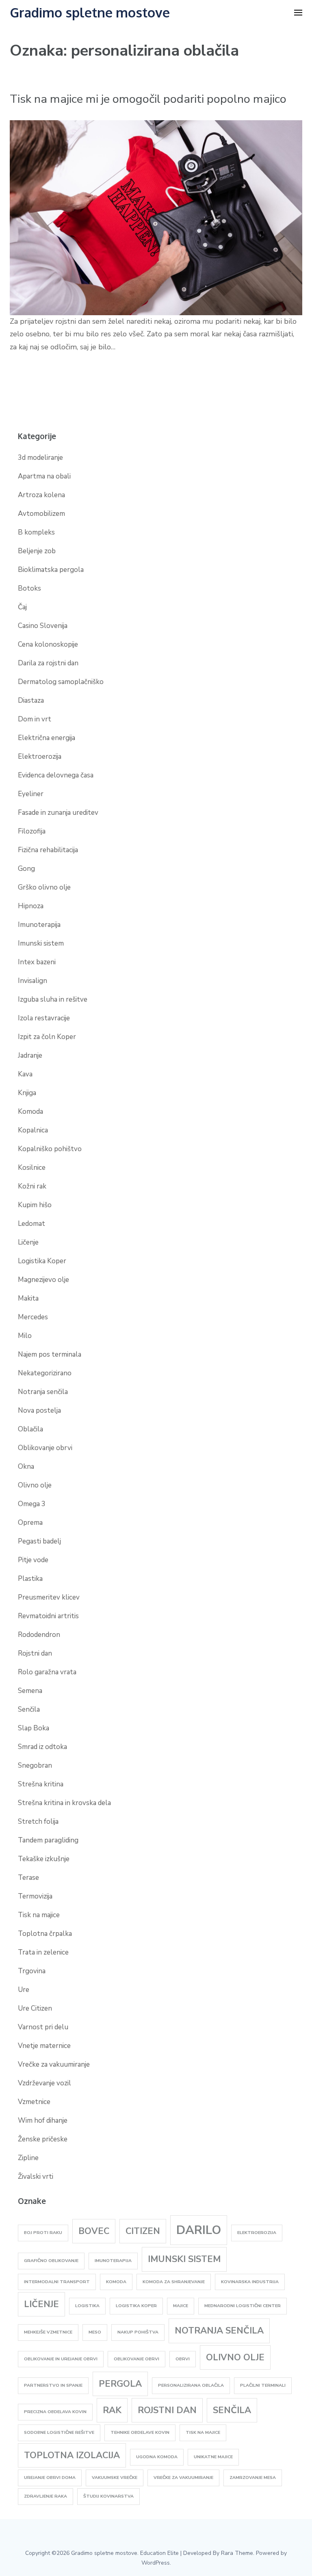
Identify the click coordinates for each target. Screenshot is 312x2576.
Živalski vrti (36, 2177)
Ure (24, 1990)
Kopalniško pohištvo (50, 1149)
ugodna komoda (157, 2457)
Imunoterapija (39, 925)
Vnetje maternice (44, 2046)
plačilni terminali (263, 2385)
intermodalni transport (57, 2282)
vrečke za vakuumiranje (183, 2478)
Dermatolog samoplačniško (61, 682)
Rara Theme (237, 2553)
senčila (232, 2410)
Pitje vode (33, 1560)
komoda (116, 2282)
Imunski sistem (41, 943)
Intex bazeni (37, 962)
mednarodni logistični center (243, 2306)
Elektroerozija (40, 757)
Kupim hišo (35, 1205)
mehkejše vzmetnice (48, 2332)
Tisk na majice (39, 1915)
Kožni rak (32, 1186)
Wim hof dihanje (43, 2120)
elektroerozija (257, 2233)
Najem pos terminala (50, 1354)
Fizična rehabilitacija (48, 850)
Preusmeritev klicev (49, 1597)
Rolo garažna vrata (47, 1672)
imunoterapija (113, 2261)
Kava (25, 1074)
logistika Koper (136, 2306)
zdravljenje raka (45, 2496)
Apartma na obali (44, 476)
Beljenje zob (37, 551)
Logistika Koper (42, 1261)
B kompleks (36, 532)
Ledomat (31, 1224)
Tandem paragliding (48, 1840)
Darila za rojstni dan (48, 663)
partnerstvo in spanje (53, 2385)
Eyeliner (31, 794)
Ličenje (28, 1242)
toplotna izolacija (72, 2455)
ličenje (41, 2304)
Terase (28, 1878)
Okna (26, 1467)
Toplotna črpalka (45, 1934)
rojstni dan (167, 2410)
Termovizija (35, 1896)
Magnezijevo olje (43, 1280)
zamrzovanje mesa (253, 2478)
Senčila (29, 1709)
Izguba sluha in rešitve (53, 999)
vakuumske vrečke (115, 2478)
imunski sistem (184, 2259)
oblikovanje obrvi (136, 2359)
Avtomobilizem (41, 514)
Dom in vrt (35, 719)
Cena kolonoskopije (48, 644)
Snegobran (35, 1765)
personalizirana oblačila (191, 2385)
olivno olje (235, 2357)
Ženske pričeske (43, 2139)
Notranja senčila (43, 1392)
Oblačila (30, 1429)
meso (95, 2332)
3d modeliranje (40, 458)
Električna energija (47, 738)
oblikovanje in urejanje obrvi (61, 2359)
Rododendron (39, 1635)
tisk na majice (203, 2432)
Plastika (30, 1579)
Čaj (22, 607)
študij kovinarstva (108, 2496)
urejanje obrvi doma (50, 2478)
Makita (28, 1298)
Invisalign (32, 981)
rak (112, 2410)
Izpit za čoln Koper (47, 1037)
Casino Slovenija (43, 626)
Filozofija (32, 831)
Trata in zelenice (43, 1952)
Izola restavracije (44, 1018)
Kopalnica (33, 1130)
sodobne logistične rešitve (59, 2432)
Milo (25, 1336)
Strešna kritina (41, 1784)
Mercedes (33, 1317)
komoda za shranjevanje (174, 2282)
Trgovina (32, 1971)
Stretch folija (38, 1822)
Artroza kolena (41, 495)
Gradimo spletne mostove (90, 12)
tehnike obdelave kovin (140, 2432)
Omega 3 (32, 1504)
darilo (199, 2230)
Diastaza (31, 700)
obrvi (183, 2359)
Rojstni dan (35, 1653)
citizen (143, 2231)
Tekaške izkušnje (44, 1859)
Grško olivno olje (44, 887)
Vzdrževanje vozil (44, 2083)
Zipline (28, 2158)
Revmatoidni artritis (48, 1616)
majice (181, 2306)
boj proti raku (43, 2233)
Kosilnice (32, 1168)
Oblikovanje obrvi (45, 1448)
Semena (30, 1691)
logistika (87, 2306)
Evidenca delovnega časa (56, 775)
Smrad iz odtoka (42, 1747)
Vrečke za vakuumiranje (54, 2064)
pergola (120, 2384)
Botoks (29, 588)
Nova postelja (39, 1410)
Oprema (30, 1523)
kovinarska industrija (250, 2282)
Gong (26, 869)
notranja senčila (219, 2331)
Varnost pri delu (43, 2027)
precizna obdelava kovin (55, 2412)
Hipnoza (31, 906)
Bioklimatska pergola (51, 570)
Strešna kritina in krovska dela (64, 1803)
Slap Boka (34, 1728)
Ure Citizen (35, 2008)
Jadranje (30, 1055)
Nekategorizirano (45, 1373)
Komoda (30, 1112)
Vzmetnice (34, 2102)
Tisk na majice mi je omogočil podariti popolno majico (148, 99)
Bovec (94, 2231)
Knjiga (27, 1093)
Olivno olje (35, 1485)
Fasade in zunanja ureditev (58, 813)
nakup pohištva (138, 2332)
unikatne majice (213, 2457)
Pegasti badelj (39, 1541)
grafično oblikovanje (51, 2261)
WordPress (156, 2563)
